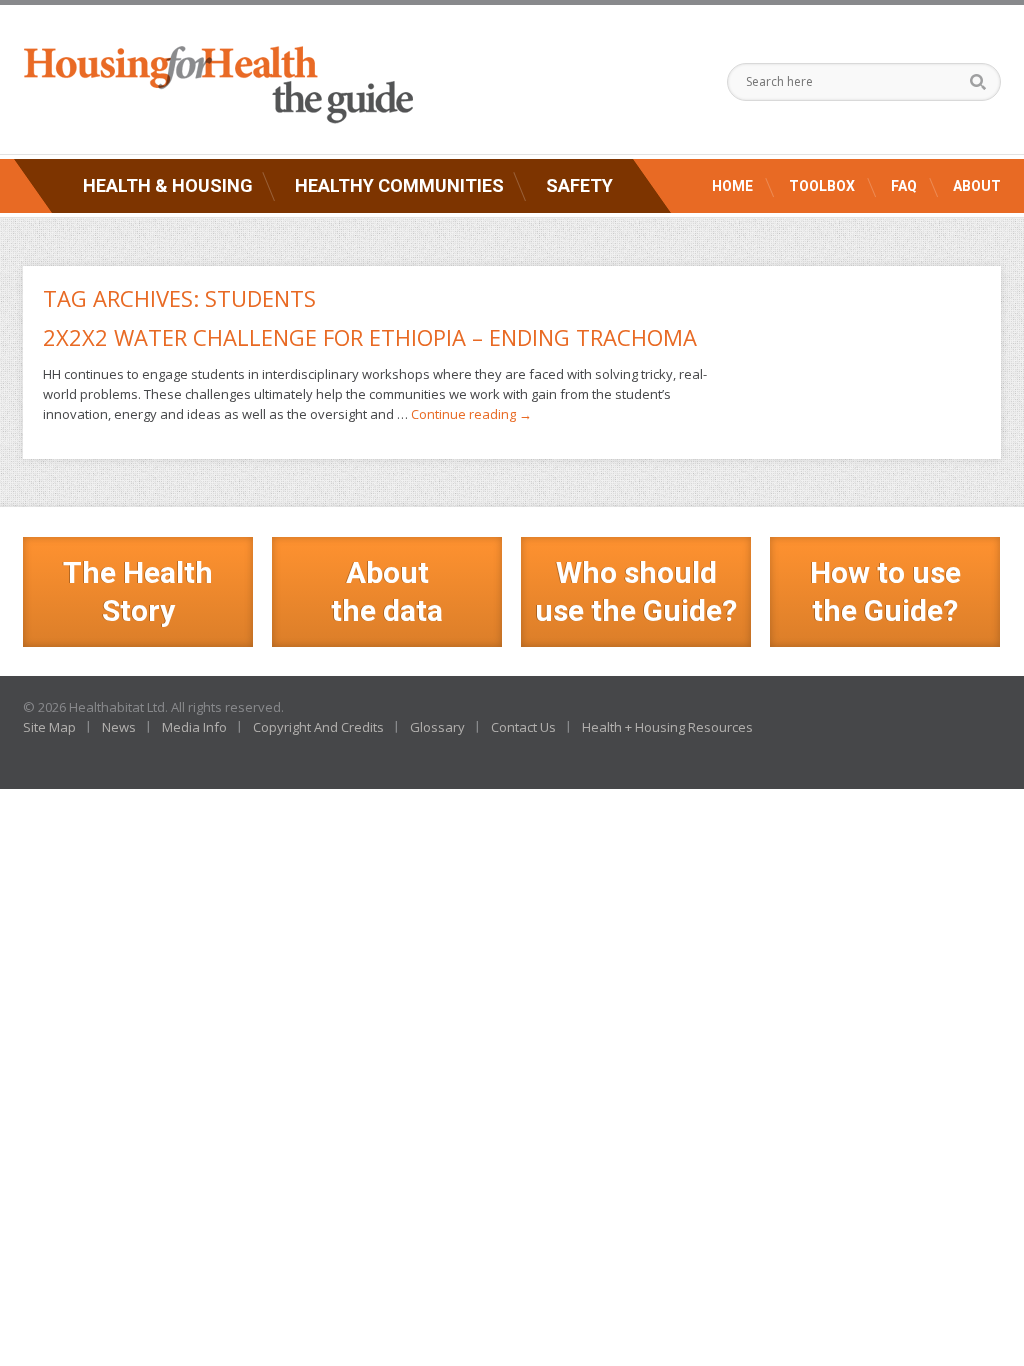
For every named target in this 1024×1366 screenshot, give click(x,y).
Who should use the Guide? (636, 591)
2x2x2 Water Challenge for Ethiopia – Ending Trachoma (370, 337)
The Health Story (138, 591)
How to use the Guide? (885, 591)
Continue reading (471, 414)
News (119, 727)
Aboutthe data (387, 591)
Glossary (437, 727)
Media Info (194, 727)
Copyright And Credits (318, 727)
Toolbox (822, 186)
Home (732, 186)
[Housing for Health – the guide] (218, 85)
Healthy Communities (399, 185)
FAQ (904, 186)
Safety (579, 185)
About (977, 186)
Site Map (49, 727)
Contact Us (523, 727)
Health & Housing (168, 185)
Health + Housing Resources (667, 727)
